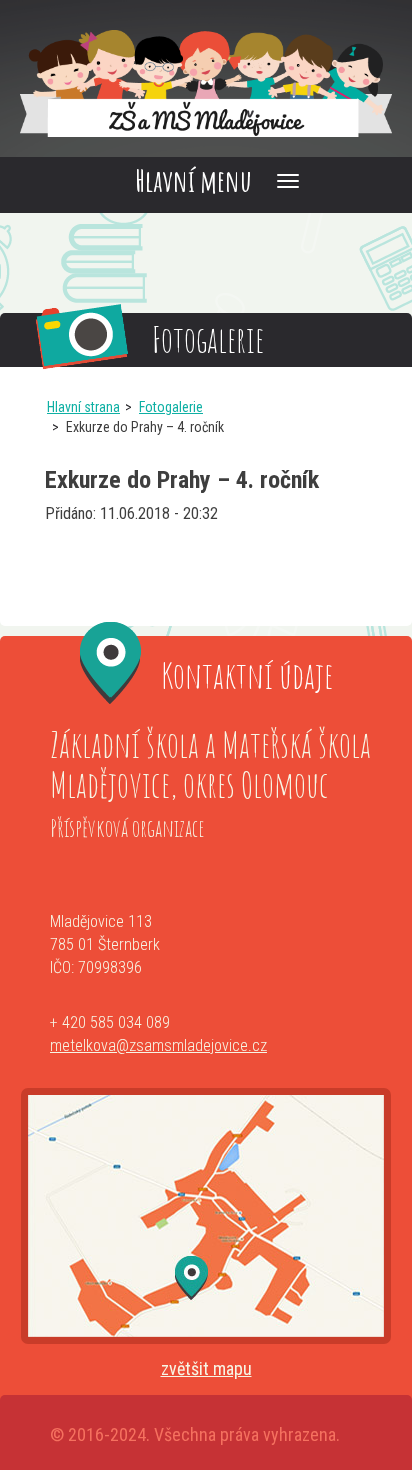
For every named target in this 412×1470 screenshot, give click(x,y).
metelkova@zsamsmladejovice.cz (158, 1045)
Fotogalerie (171, 407)
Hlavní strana (83, 407)
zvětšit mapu (206, 1368)
